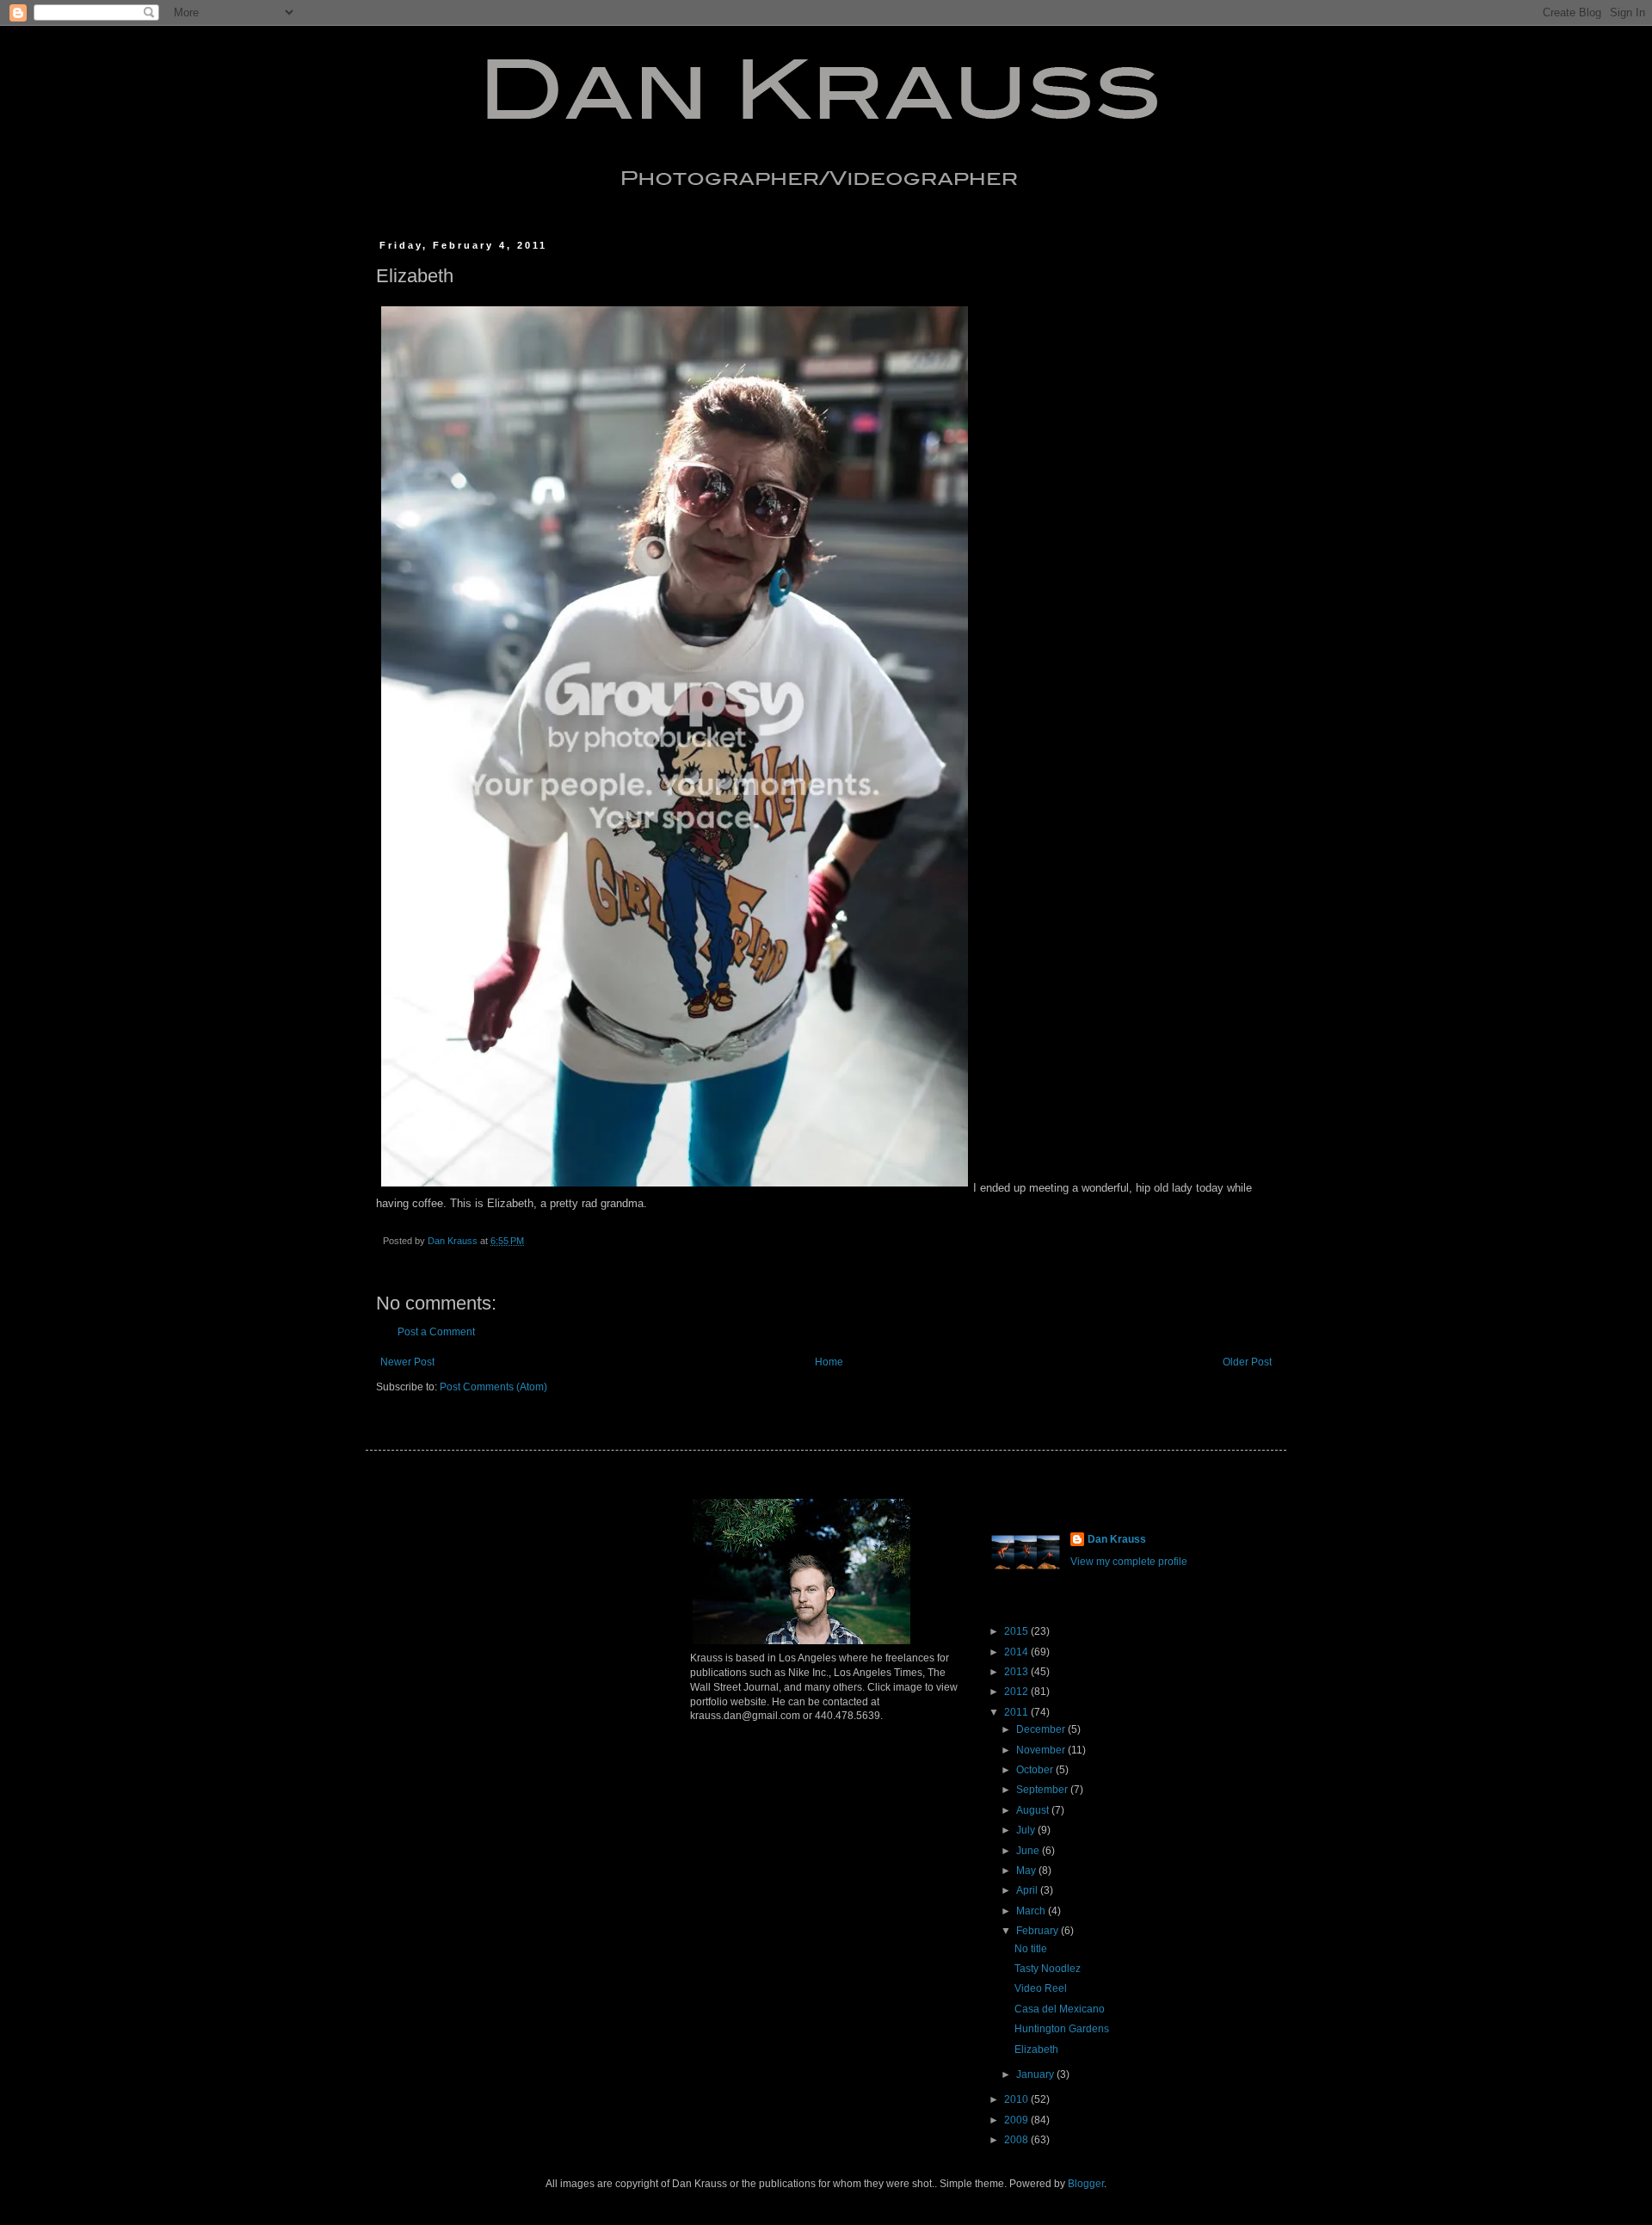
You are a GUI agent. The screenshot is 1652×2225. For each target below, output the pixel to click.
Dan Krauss (1117, 1539)
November (1042, 1750)
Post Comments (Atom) (493, 1387)
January (1036, 2074)
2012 (1017, 1692)
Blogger (1086, 2184)
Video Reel (1041, 1988)
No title (1031, 1949)
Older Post (1247, 1362)
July (1027, 1830)
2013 (1017, 1672)
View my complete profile (1129, 1562)
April (1028, 1890)
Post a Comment (436, 1332)
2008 (1017, 2140)
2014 (1017, 1652)
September (1043, 1790)
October (1036, 1770)
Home (829, 1362)
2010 (1017, 2099)
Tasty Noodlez (1048, 1969)
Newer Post (407, 1362)
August (1034, 1810)
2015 (1017, 1631)
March (1032, 1911)
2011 (1017, 1712)
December (1042, 1729)
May (1027, 1871)
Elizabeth (1036, 2049)
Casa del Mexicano (1060, 2009)
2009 (1017, 2120)
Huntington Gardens (1062, 2029)
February (1039, 1931)
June (1029, 1851)
